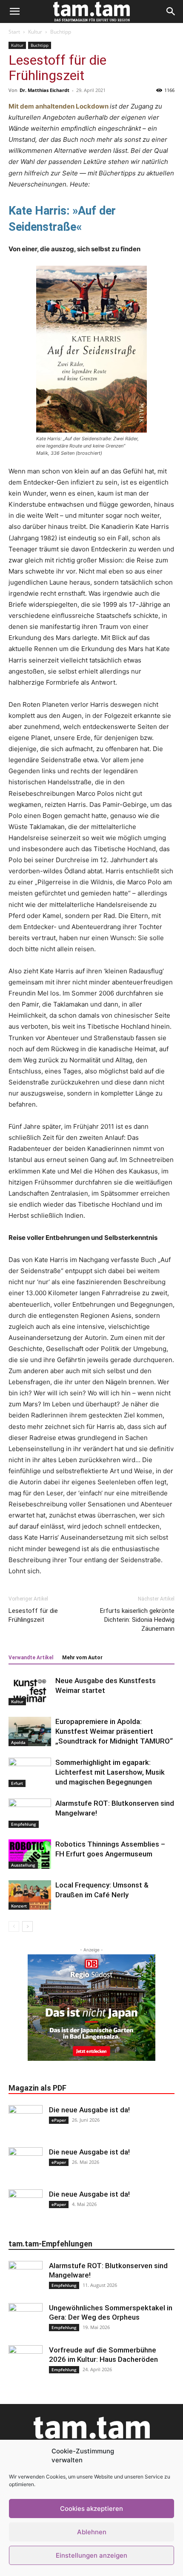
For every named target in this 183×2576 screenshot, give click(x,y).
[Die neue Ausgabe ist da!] (26, 2122)
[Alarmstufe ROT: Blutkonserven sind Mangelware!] (30, 1813)
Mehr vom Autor (82, 1658)
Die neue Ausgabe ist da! (89, 2110)
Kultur (35, 32)
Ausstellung (23, 1865)
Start (14, 32)
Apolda (18, 1742)
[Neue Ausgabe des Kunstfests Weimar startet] (30, 1691)
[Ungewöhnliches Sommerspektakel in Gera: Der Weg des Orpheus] (26, 2320)
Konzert (19, 1906)
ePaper (59, 2120)
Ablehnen (92, 2532)
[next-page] (27, 1926)
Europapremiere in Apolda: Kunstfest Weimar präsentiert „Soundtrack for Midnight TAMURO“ (114, 1731)
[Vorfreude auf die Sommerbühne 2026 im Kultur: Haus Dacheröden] (26, 2362)
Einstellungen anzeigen (91, 2555)
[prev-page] (14, 1926)
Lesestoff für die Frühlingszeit (33, 1615)
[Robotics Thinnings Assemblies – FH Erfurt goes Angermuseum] (30, 1854)
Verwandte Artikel (31, 1658)
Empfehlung (24, 1824)
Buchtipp (61, 32)
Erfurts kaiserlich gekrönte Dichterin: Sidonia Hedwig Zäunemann (137, 1620)
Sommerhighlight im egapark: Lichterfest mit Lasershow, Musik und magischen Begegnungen (110, 1772)
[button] (14, 11)
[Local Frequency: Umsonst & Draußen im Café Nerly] (30, 1895)
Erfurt (17, 1783)
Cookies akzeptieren (91, 2509)
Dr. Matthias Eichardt (44, 90)
